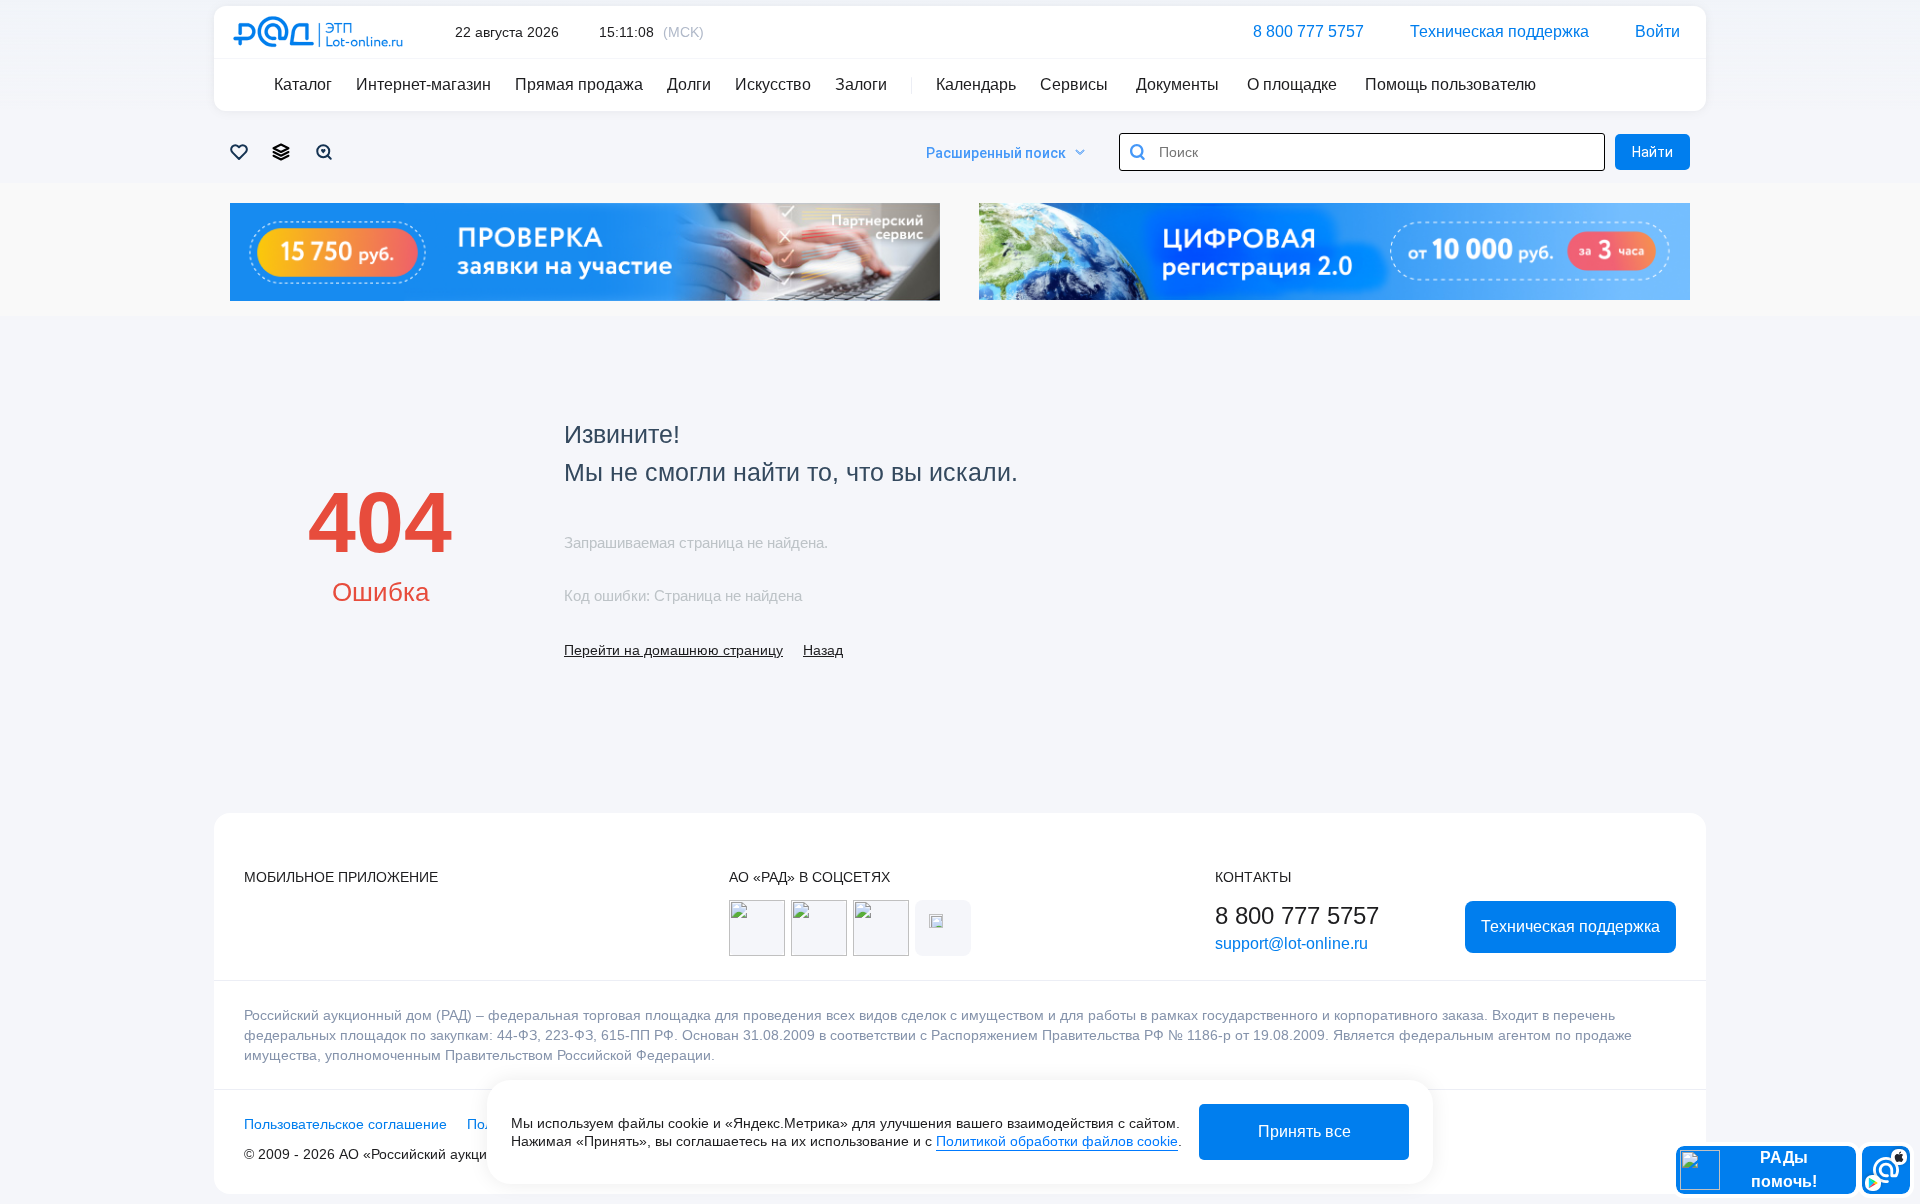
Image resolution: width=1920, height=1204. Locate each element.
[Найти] (1138, 152)
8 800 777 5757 (1308, 31)
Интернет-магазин (423, 84)
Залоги (861, 84)
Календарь (976, 84)
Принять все (1304, 1131)
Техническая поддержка (1499, 31)
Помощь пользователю (1450, 84)
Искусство (773, 84)
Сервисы (1074, 84)
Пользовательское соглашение (345, 1124)
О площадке (1292, 84)
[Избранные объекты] (242, 152)
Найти (1652, 152)
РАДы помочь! (1784, 1169)
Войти (1657, 31)
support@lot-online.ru (1291, 943)
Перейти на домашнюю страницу (673, 650)
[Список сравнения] (284, 152)
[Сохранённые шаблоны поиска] (327, 152)
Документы (1177, 84)
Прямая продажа (579, 84)
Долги (689, 84)
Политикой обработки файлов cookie (1057, 1141)
